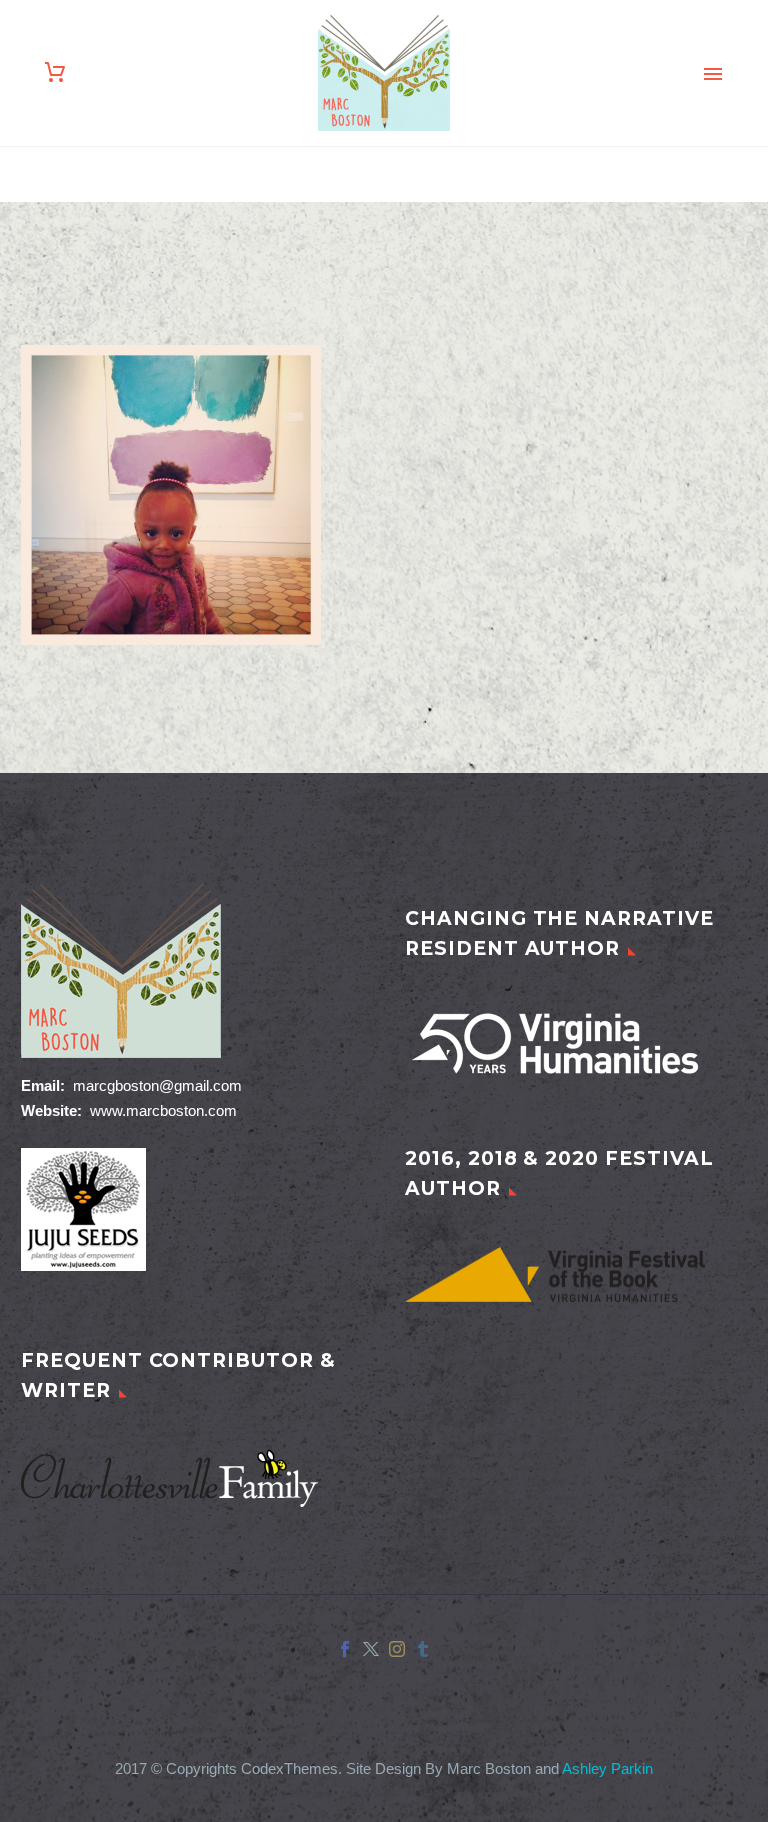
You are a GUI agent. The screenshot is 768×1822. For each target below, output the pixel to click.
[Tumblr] (423, 1649)
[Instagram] (397, 1649)
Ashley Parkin (607, 1769)
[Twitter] (371, 1649)
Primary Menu (713, 74)
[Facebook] (345, 1649)
